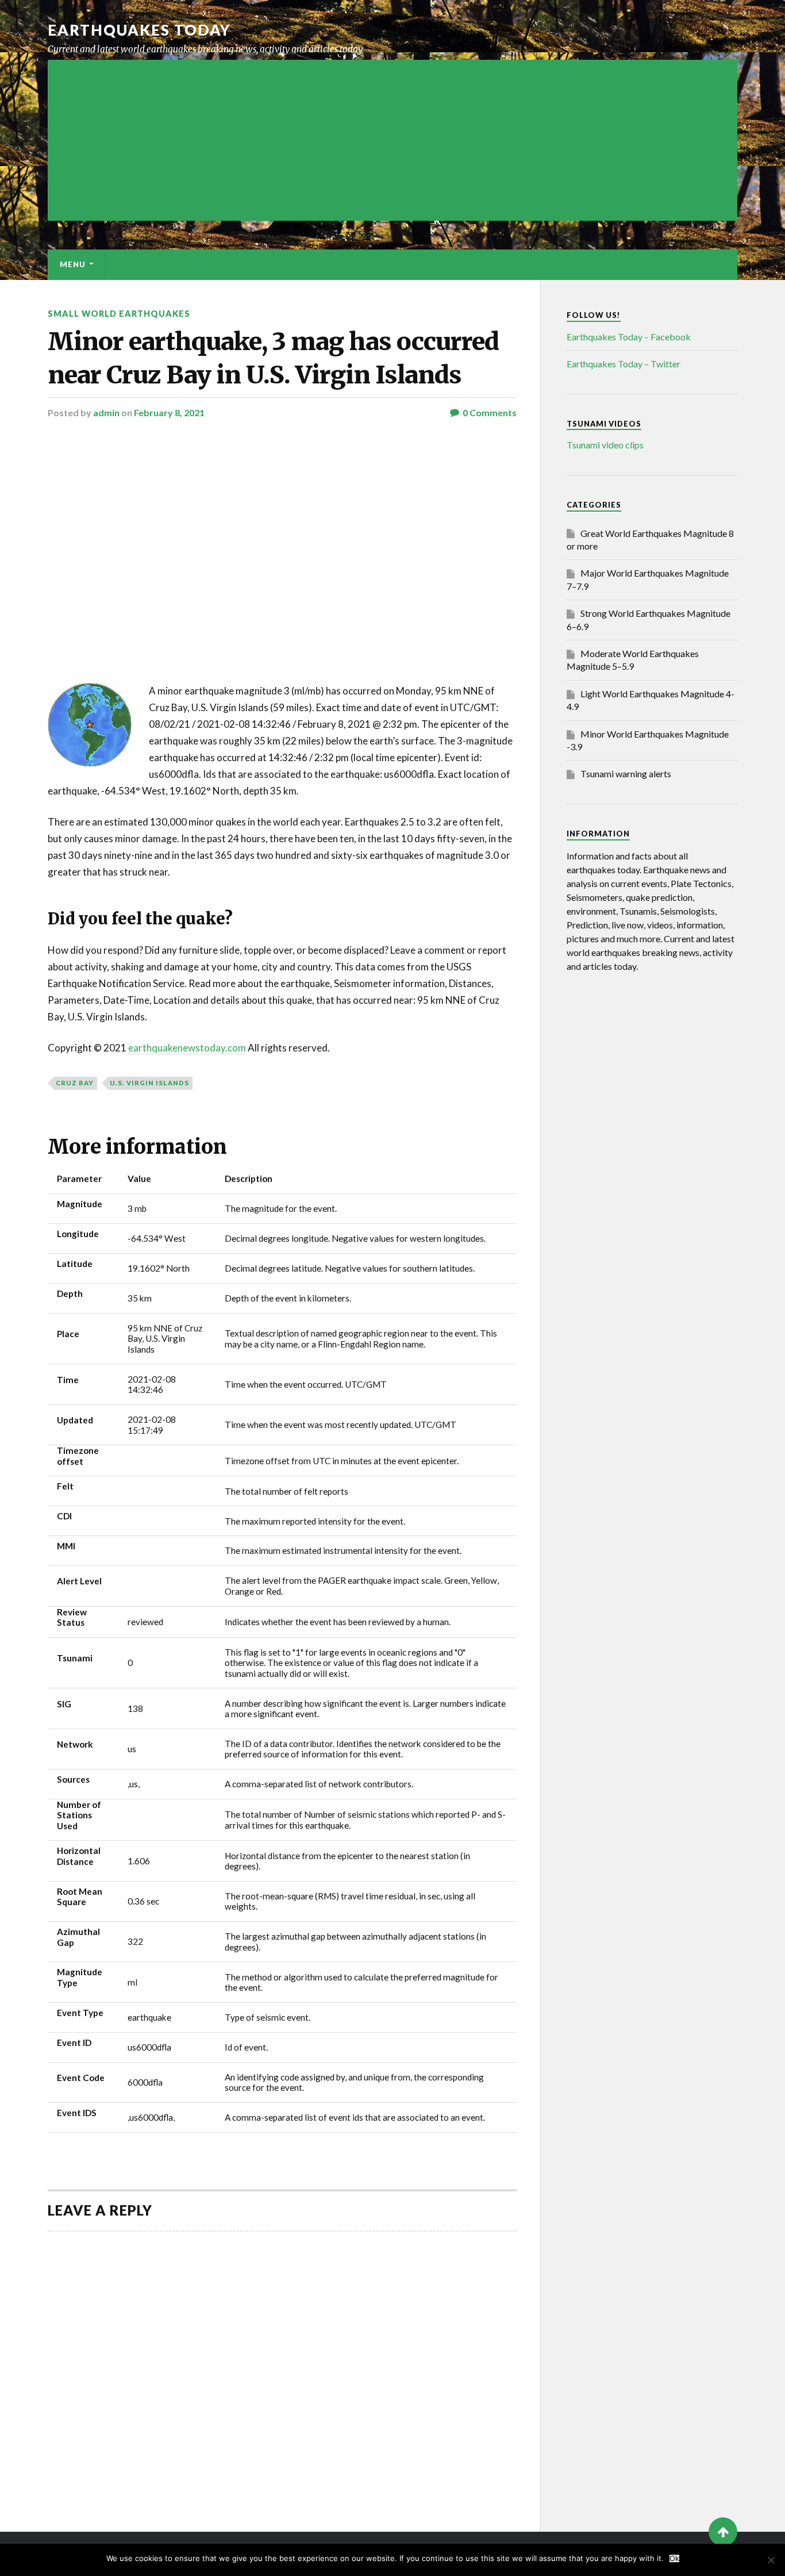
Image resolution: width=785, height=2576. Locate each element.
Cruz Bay (75, 1083)
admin (106, 412)
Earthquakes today (139, 30)
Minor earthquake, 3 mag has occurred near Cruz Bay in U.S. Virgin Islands (273, 358)
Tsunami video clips (605, 445)
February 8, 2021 (169, 412)
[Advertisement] (392, 140)
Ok (674, 2558)
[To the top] (723, 2532)
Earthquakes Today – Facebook (629, 337)
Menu (73, 264)
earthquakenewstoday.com (187, 1048)
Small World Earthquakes (119, 314)
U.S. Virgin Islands (149, 1083)
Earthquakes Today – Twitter (624, 364)
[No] (771, 2560)
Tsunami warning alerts (626, 773)
